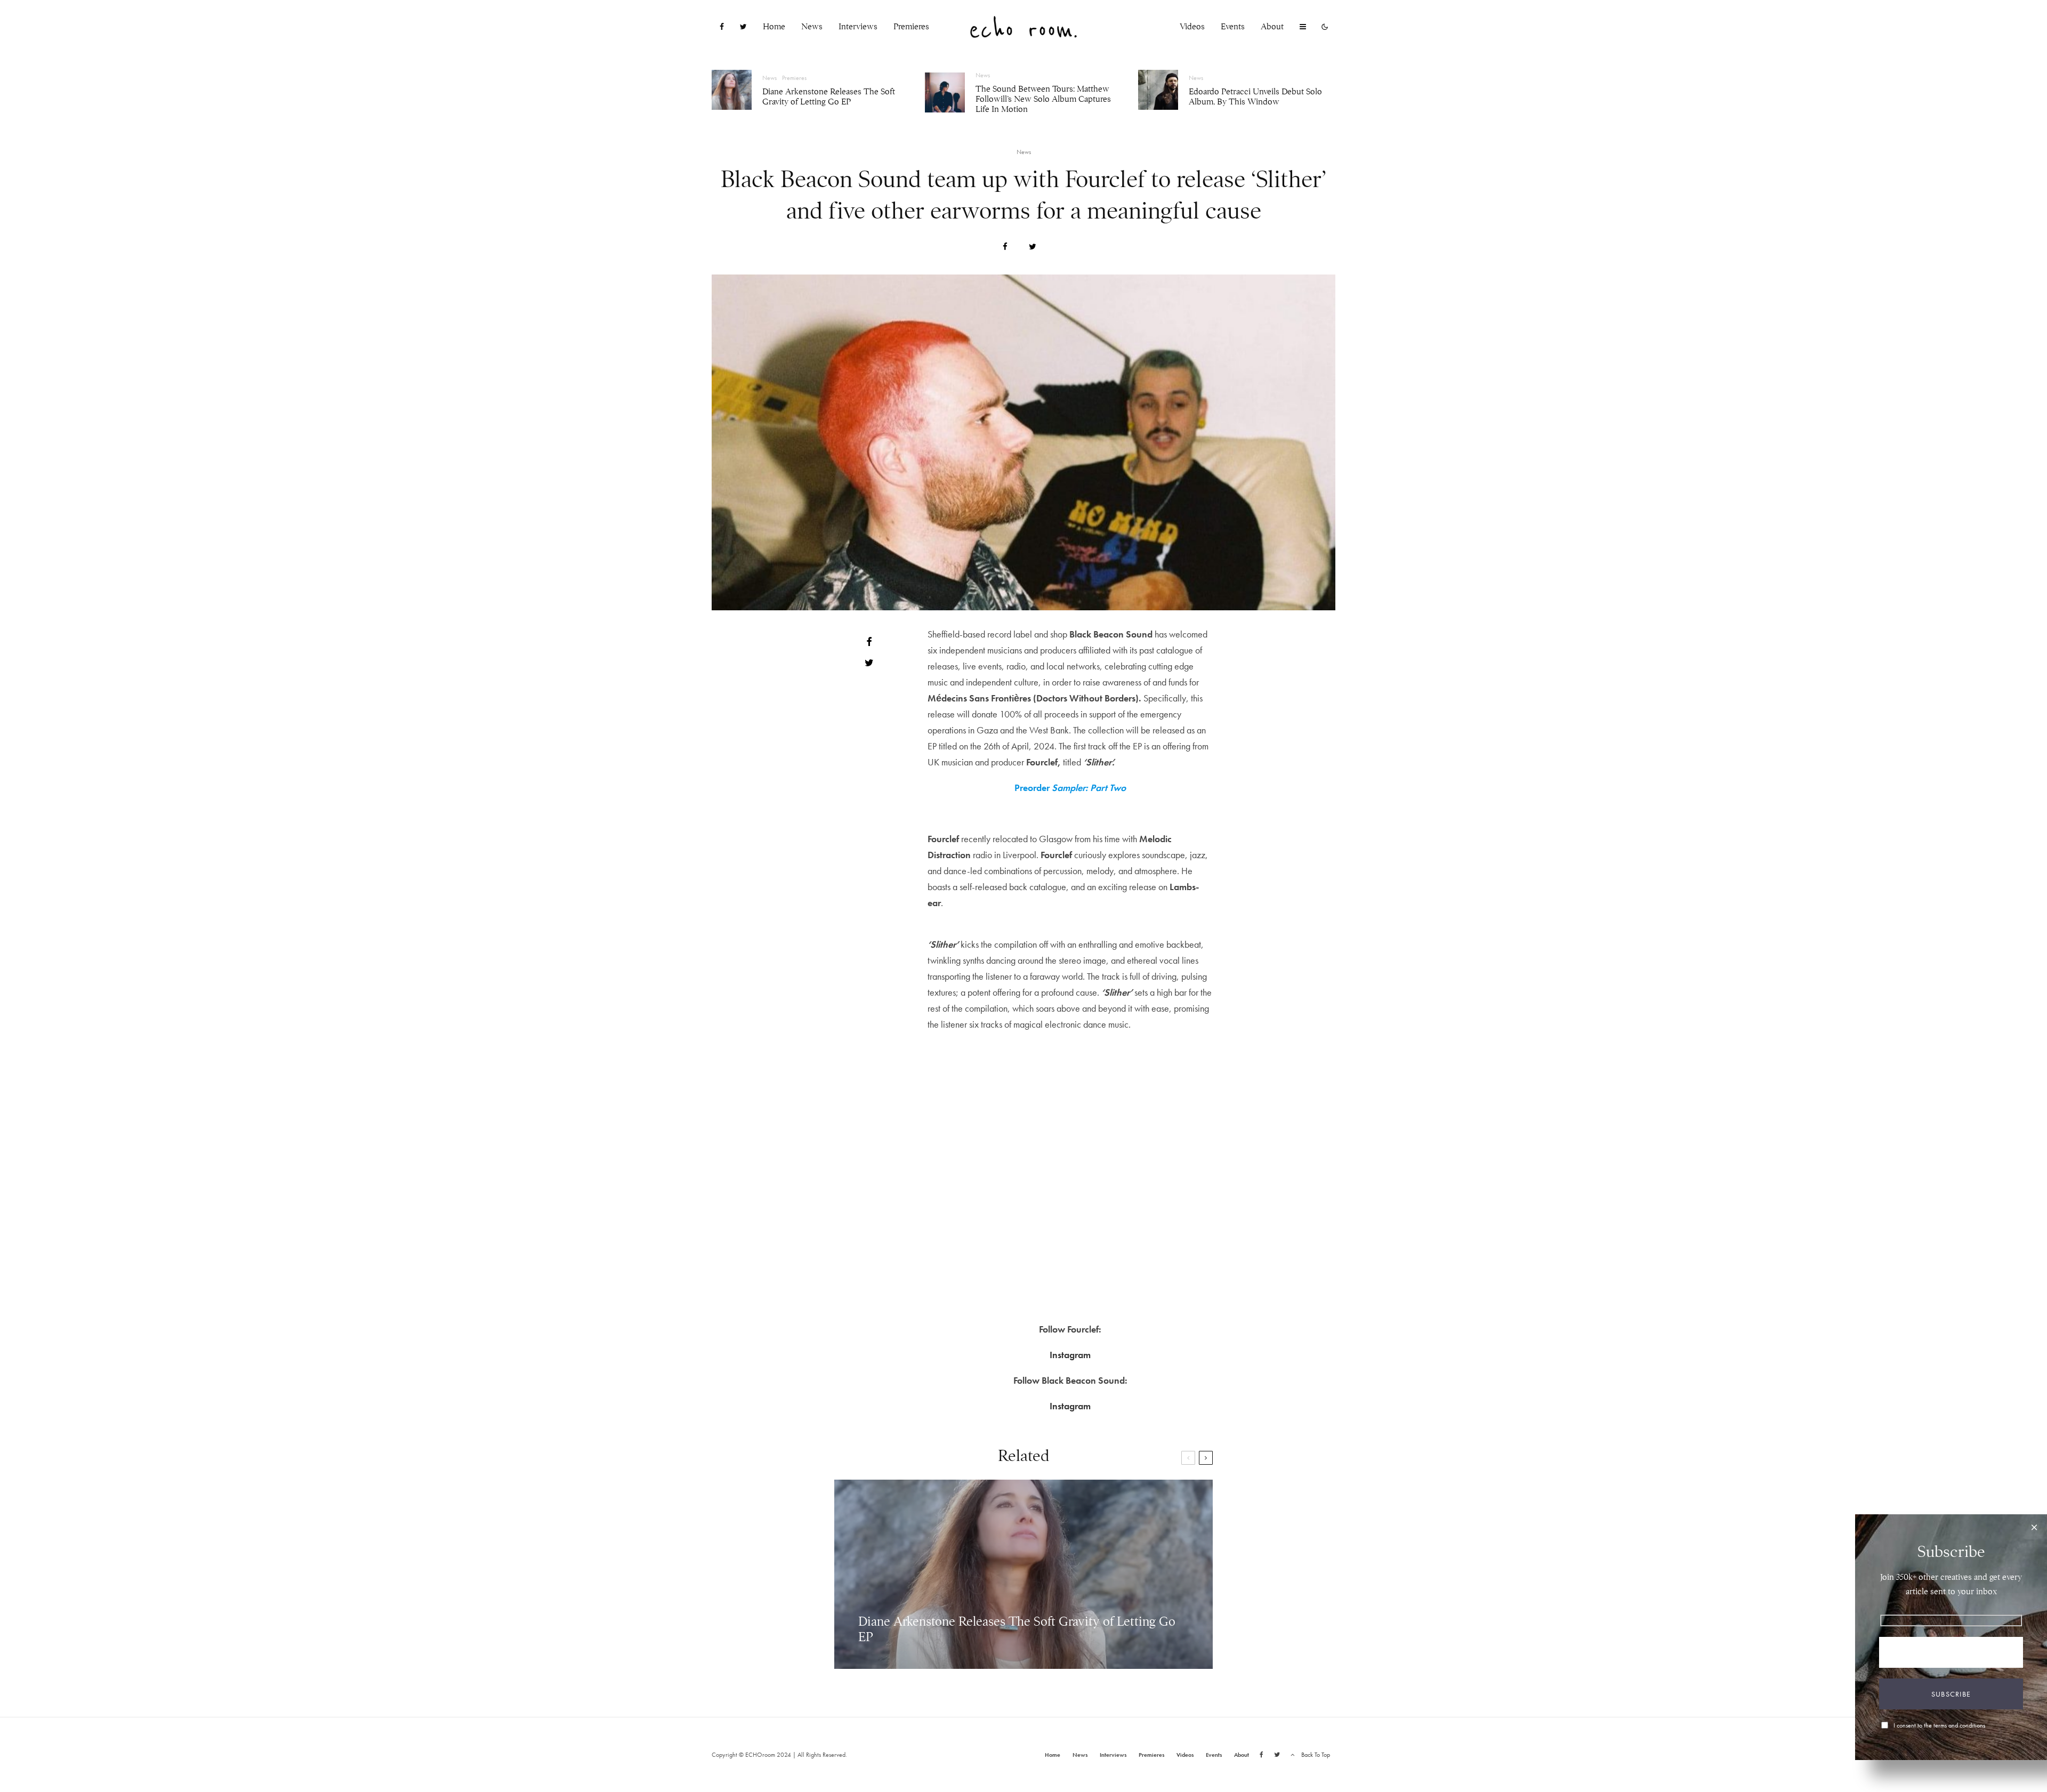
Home (774, 27)
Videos (1192, 27)
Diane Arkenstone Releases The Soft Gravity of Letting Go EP (829, 97)
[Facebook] (722, 27)
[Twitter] (743, 27)
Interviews (858, 27)
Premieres (911, 27)
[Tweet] (1033, 247)
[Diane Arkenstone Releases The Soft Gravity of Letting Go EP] (1023, 1574)
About (1272, 27)
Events (1233, 27)
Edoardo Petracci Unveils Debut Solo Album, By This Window (1255, 97)
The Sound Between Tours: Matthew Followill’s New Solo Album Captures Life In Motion (1043, 99)
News (812, 27)
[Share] (1005, 247)
